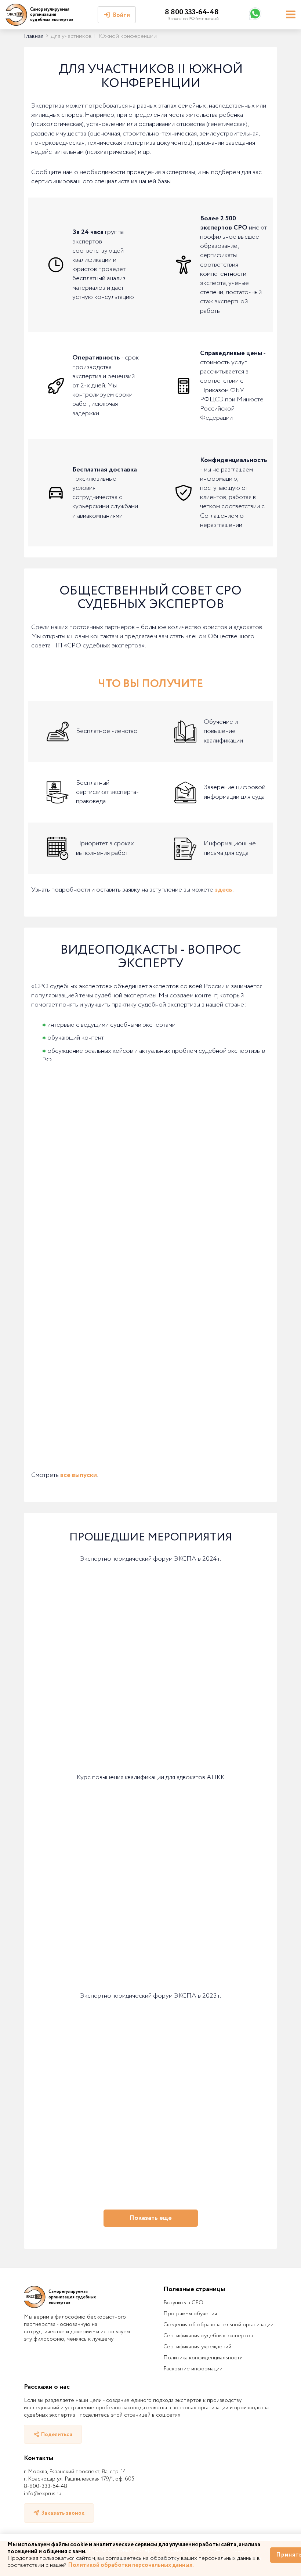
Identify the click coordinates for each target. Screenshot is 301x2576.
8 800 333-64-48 (192, 12)
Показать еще (150, 2218)
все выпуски (79, 1475)
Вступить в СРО (183, 2303)
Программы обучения (190, 2314)
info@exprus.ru (43, 2494)
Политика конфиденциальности (203, 2358)
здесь (224, 890)
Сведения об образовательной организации (218, 2325)
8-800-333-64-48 (46, 2486)
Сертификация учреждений (197, 2347)
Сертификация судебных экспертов (208, 2336)
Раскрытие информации (193, 2369)
